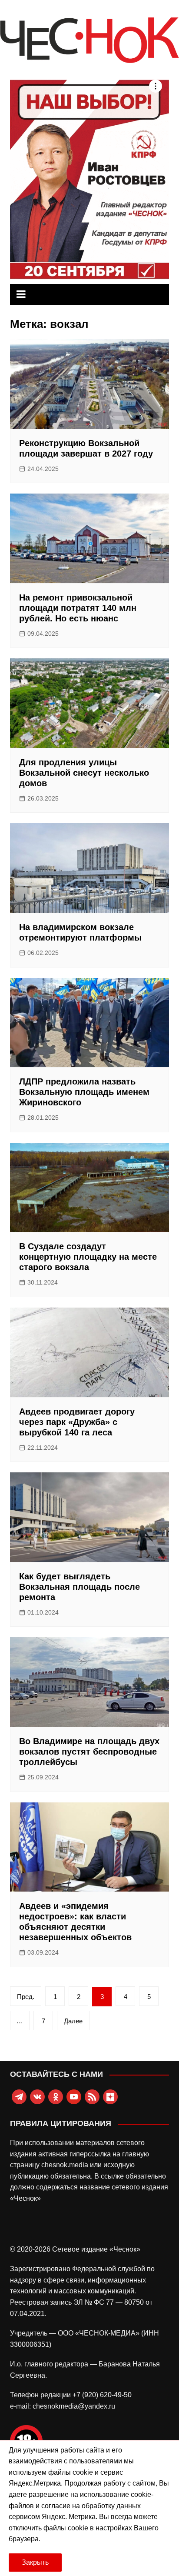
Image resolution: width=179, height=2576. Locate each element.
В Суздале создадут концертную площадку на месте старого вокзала (88, 1257)
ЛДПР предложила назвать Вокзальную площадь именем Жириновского (84, 1092)
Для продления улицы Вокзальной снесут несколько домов (84, 773)
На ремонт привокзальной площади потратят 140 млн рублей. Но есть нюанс (78, 608)
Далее (73, 2021)
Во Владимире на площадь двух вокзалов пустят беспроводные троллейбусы (89, 1752)
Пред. (26, 1997)
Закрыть (35, 2562)
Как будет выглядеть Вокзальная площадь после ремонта (80, 1587)
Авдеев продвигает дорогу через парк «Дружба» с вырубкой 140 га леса (77, 1422)
